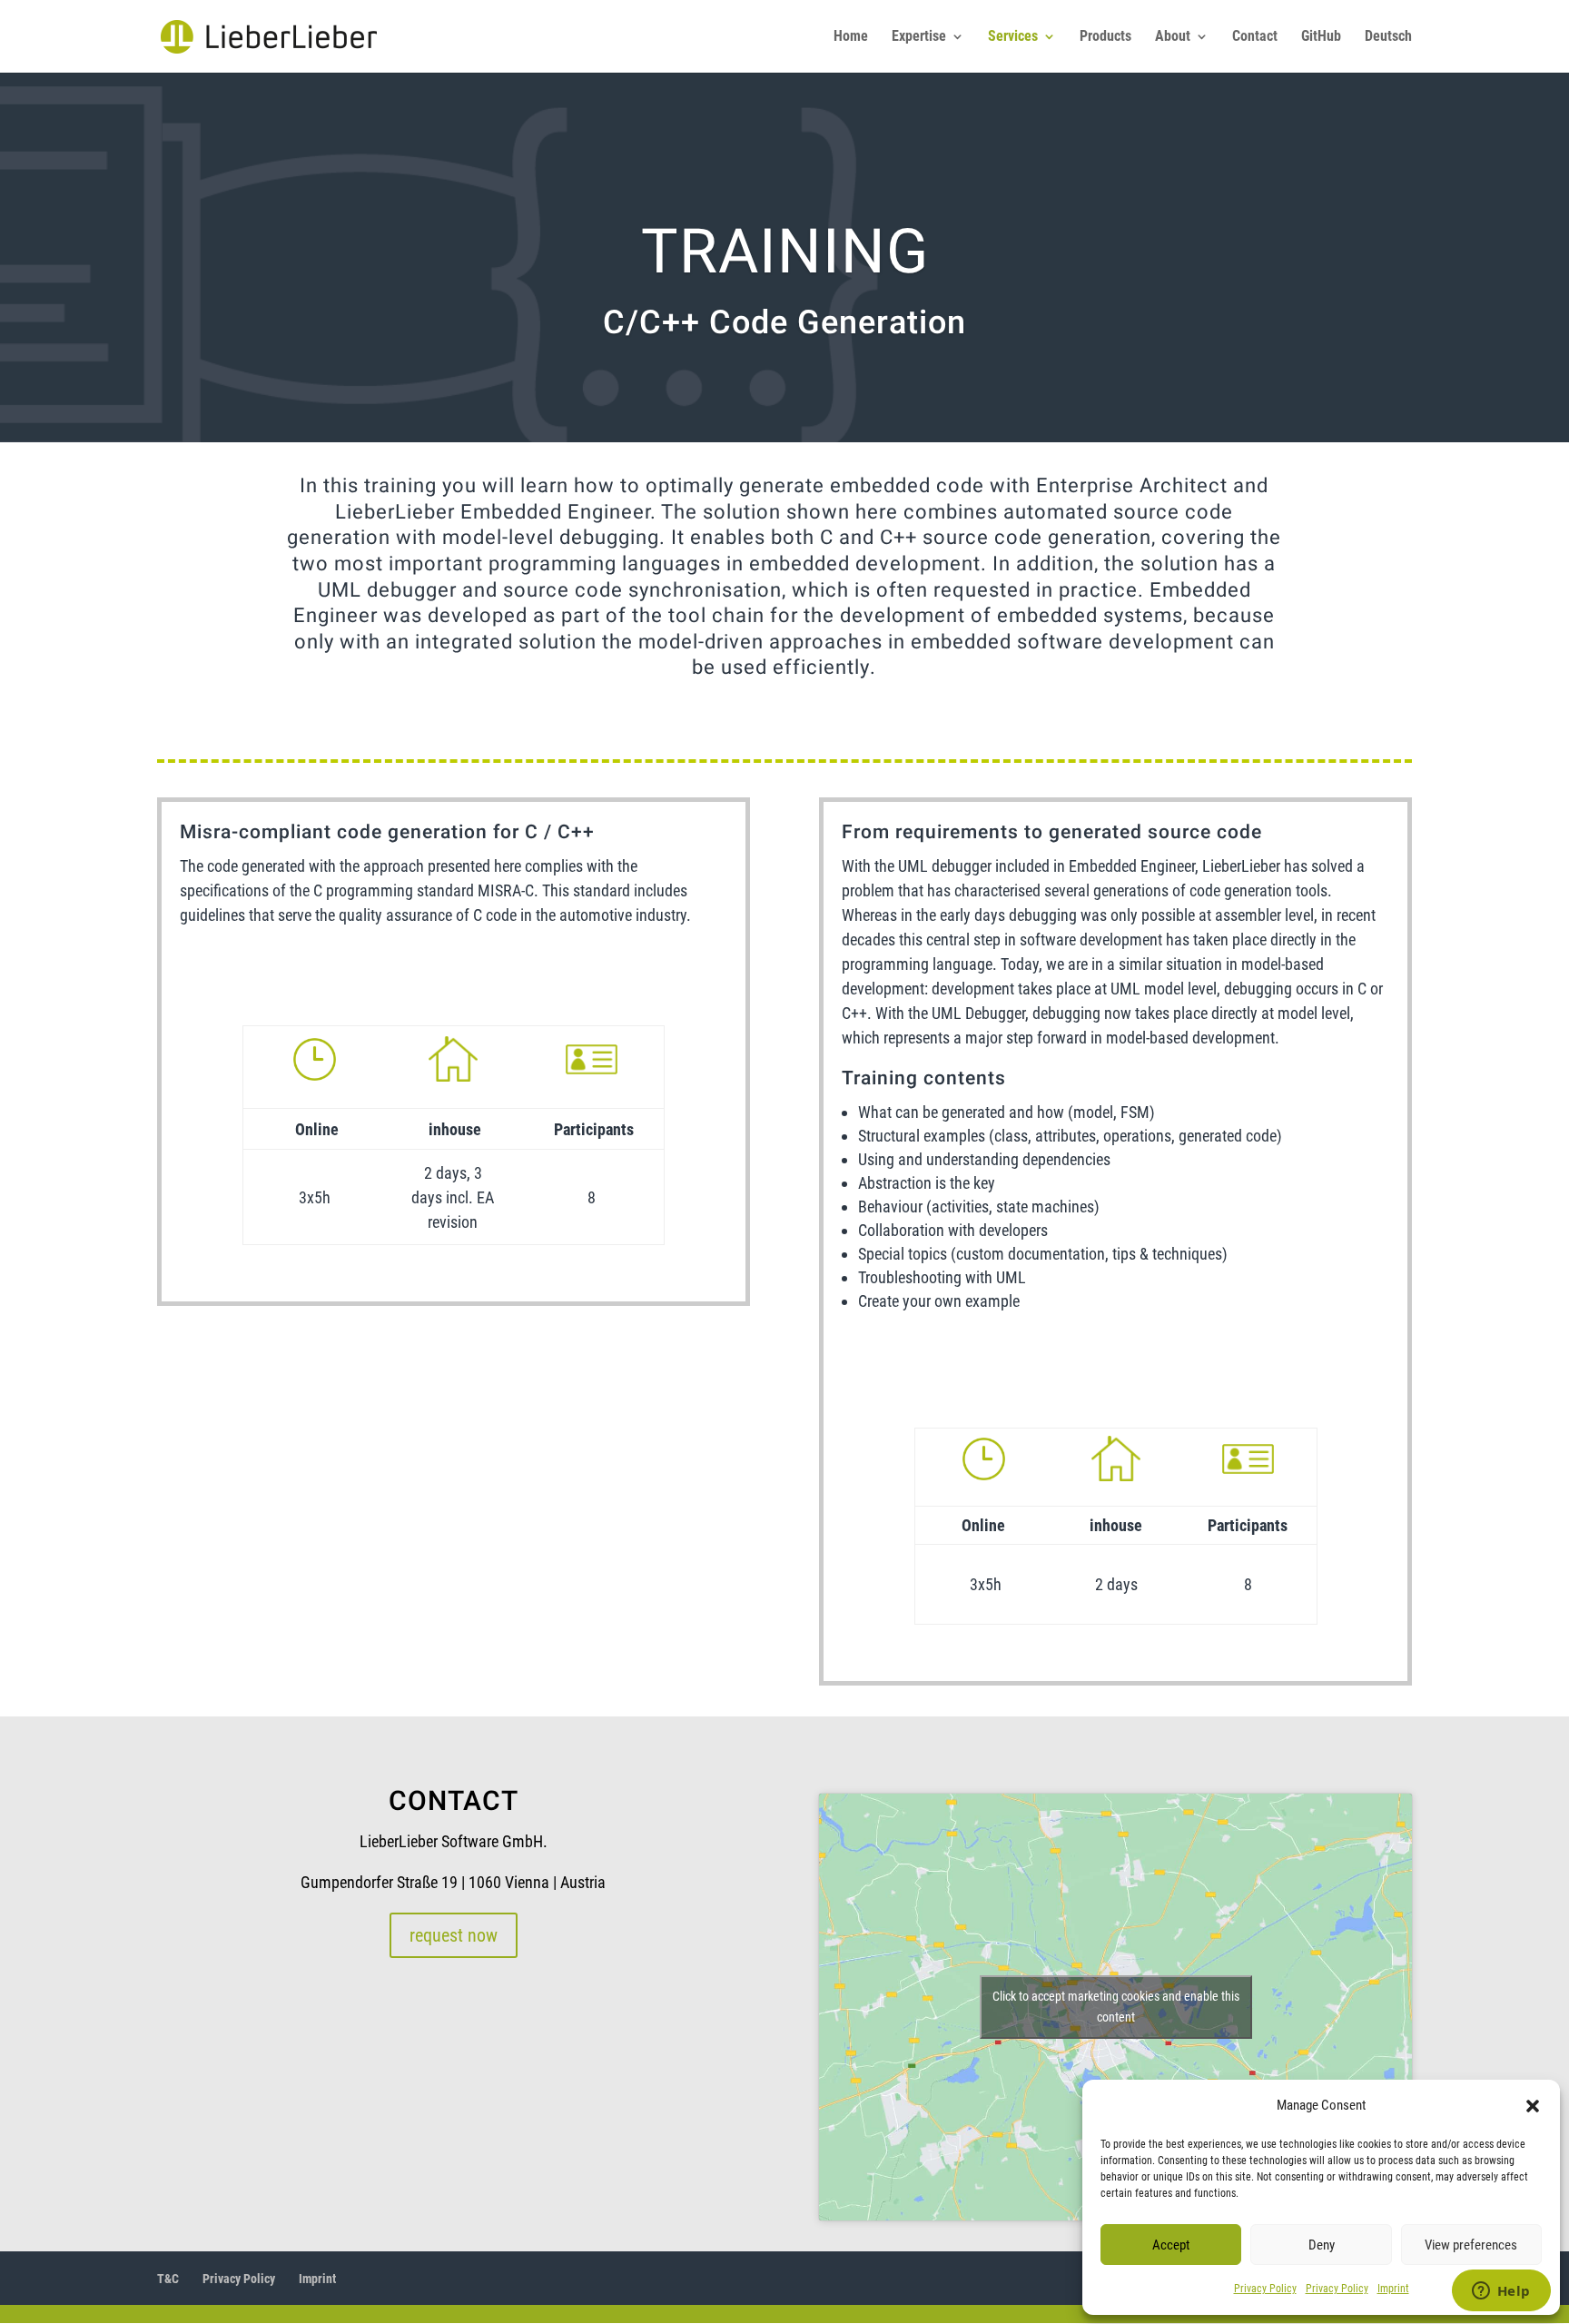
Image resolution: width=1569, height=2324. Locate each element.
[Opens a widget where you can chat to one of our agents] (1501, 2292)
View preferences (1471, 2245)
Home (851, 37)
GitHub (1321, 37)
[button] (1533, 2106)
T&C (168, 2279)
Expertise (919, 37)
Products (1105, 37)
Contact (1255, 37)
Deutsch (1388, 37)
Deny (1322, 2245)
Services (1013, 37)
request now (454, 1935)
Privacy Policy (1265, 2289)
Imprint (1393, 2289)
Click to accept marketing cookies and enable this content (1116, 2007)
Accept (1171, 2245)
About (1173, 37)
